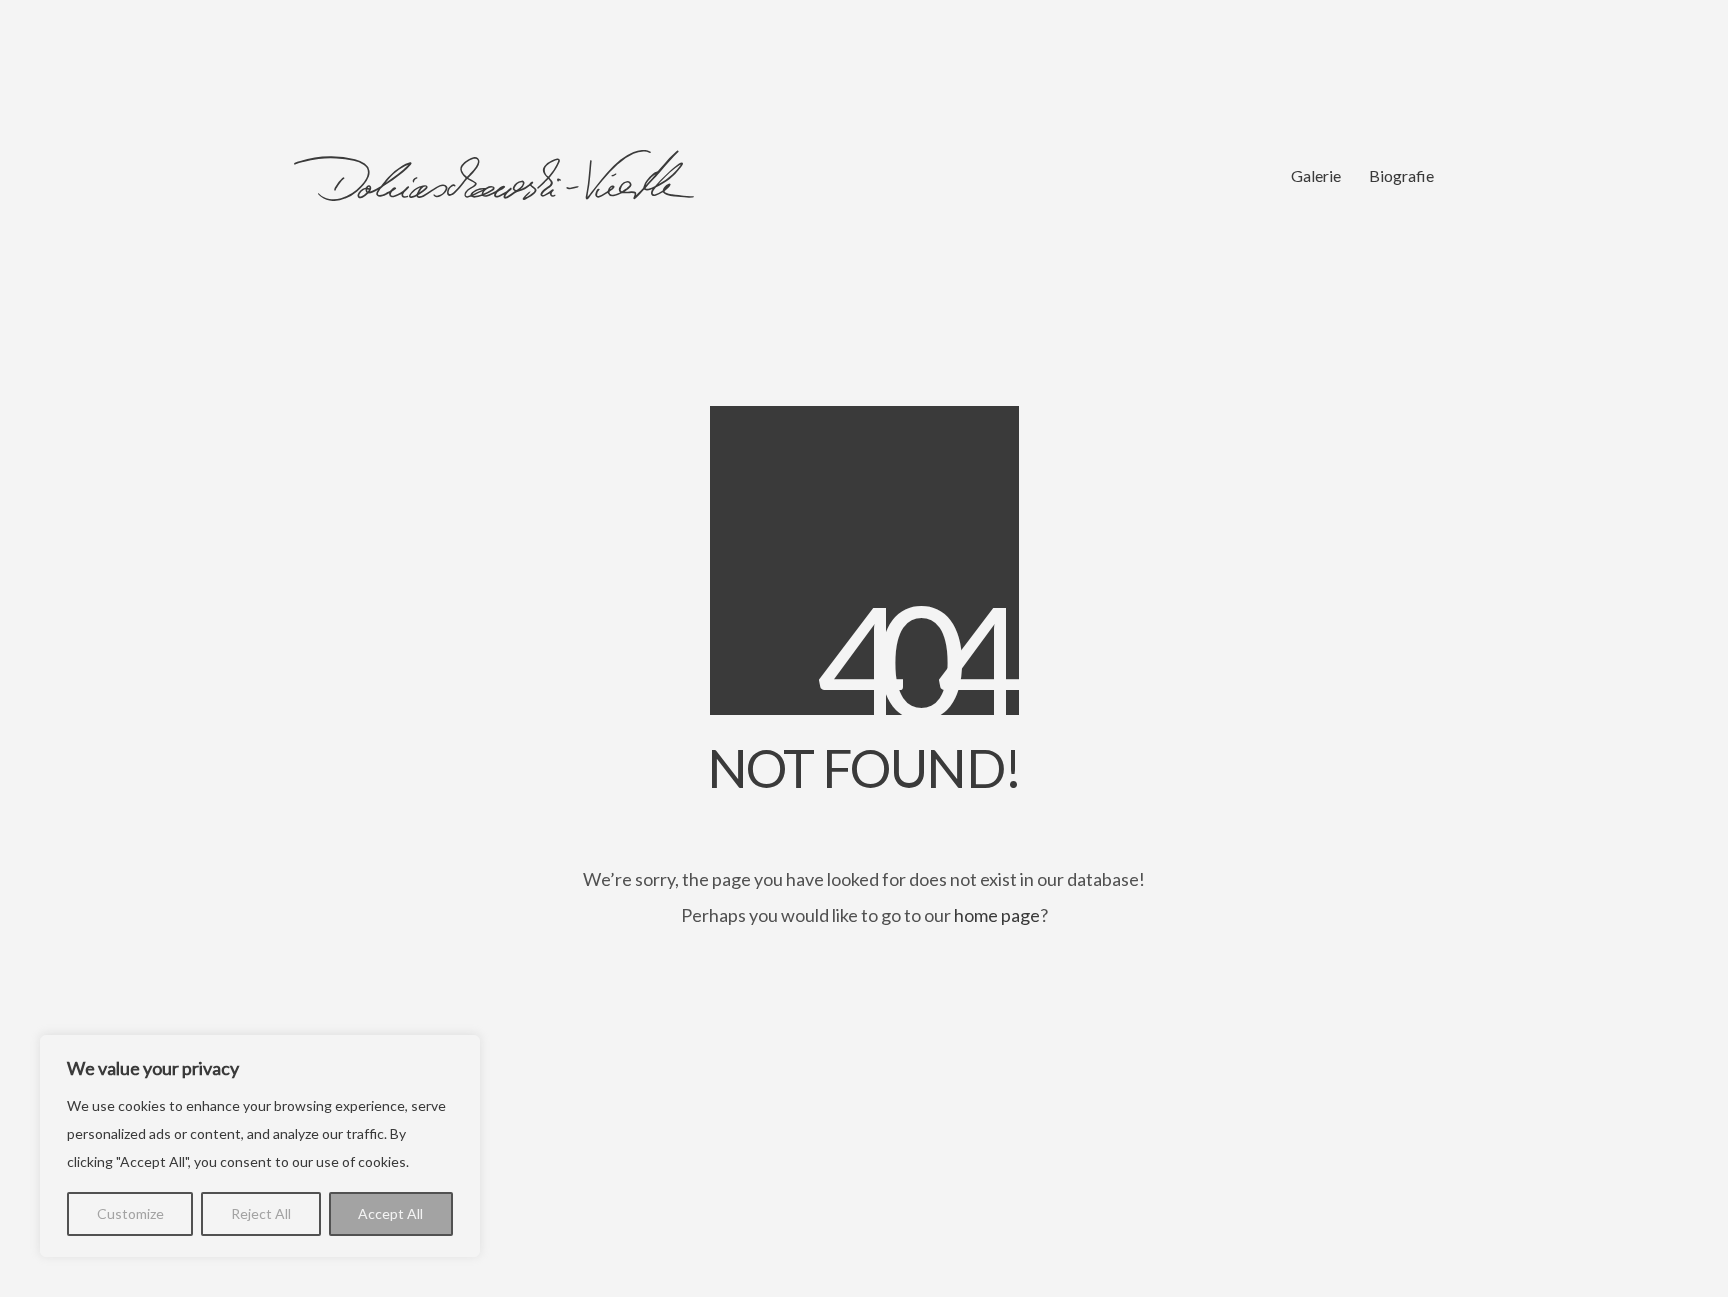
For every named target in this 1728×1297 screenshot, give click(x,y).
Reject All (261, 1213)
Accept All (390, 1213)
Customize (130, 1213)
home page (997, 915)
